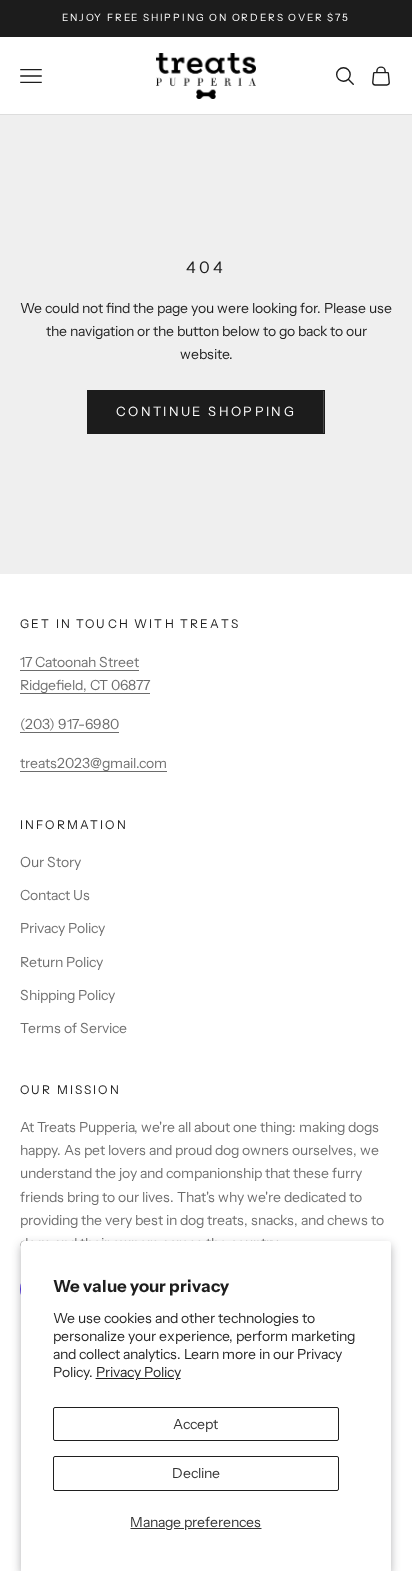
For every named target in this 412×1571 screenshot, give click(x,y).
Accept (195, 1424)
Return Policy (61, 962)
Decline (196, 1473)
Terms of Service (73, 1028)
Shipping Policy (67, 995)
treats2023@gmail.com (93, 763)
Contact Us (55, 895)
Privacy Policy (138, 1372)
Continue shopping (206, 411)
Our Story (50, 862)
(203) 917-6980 (69, 724)
